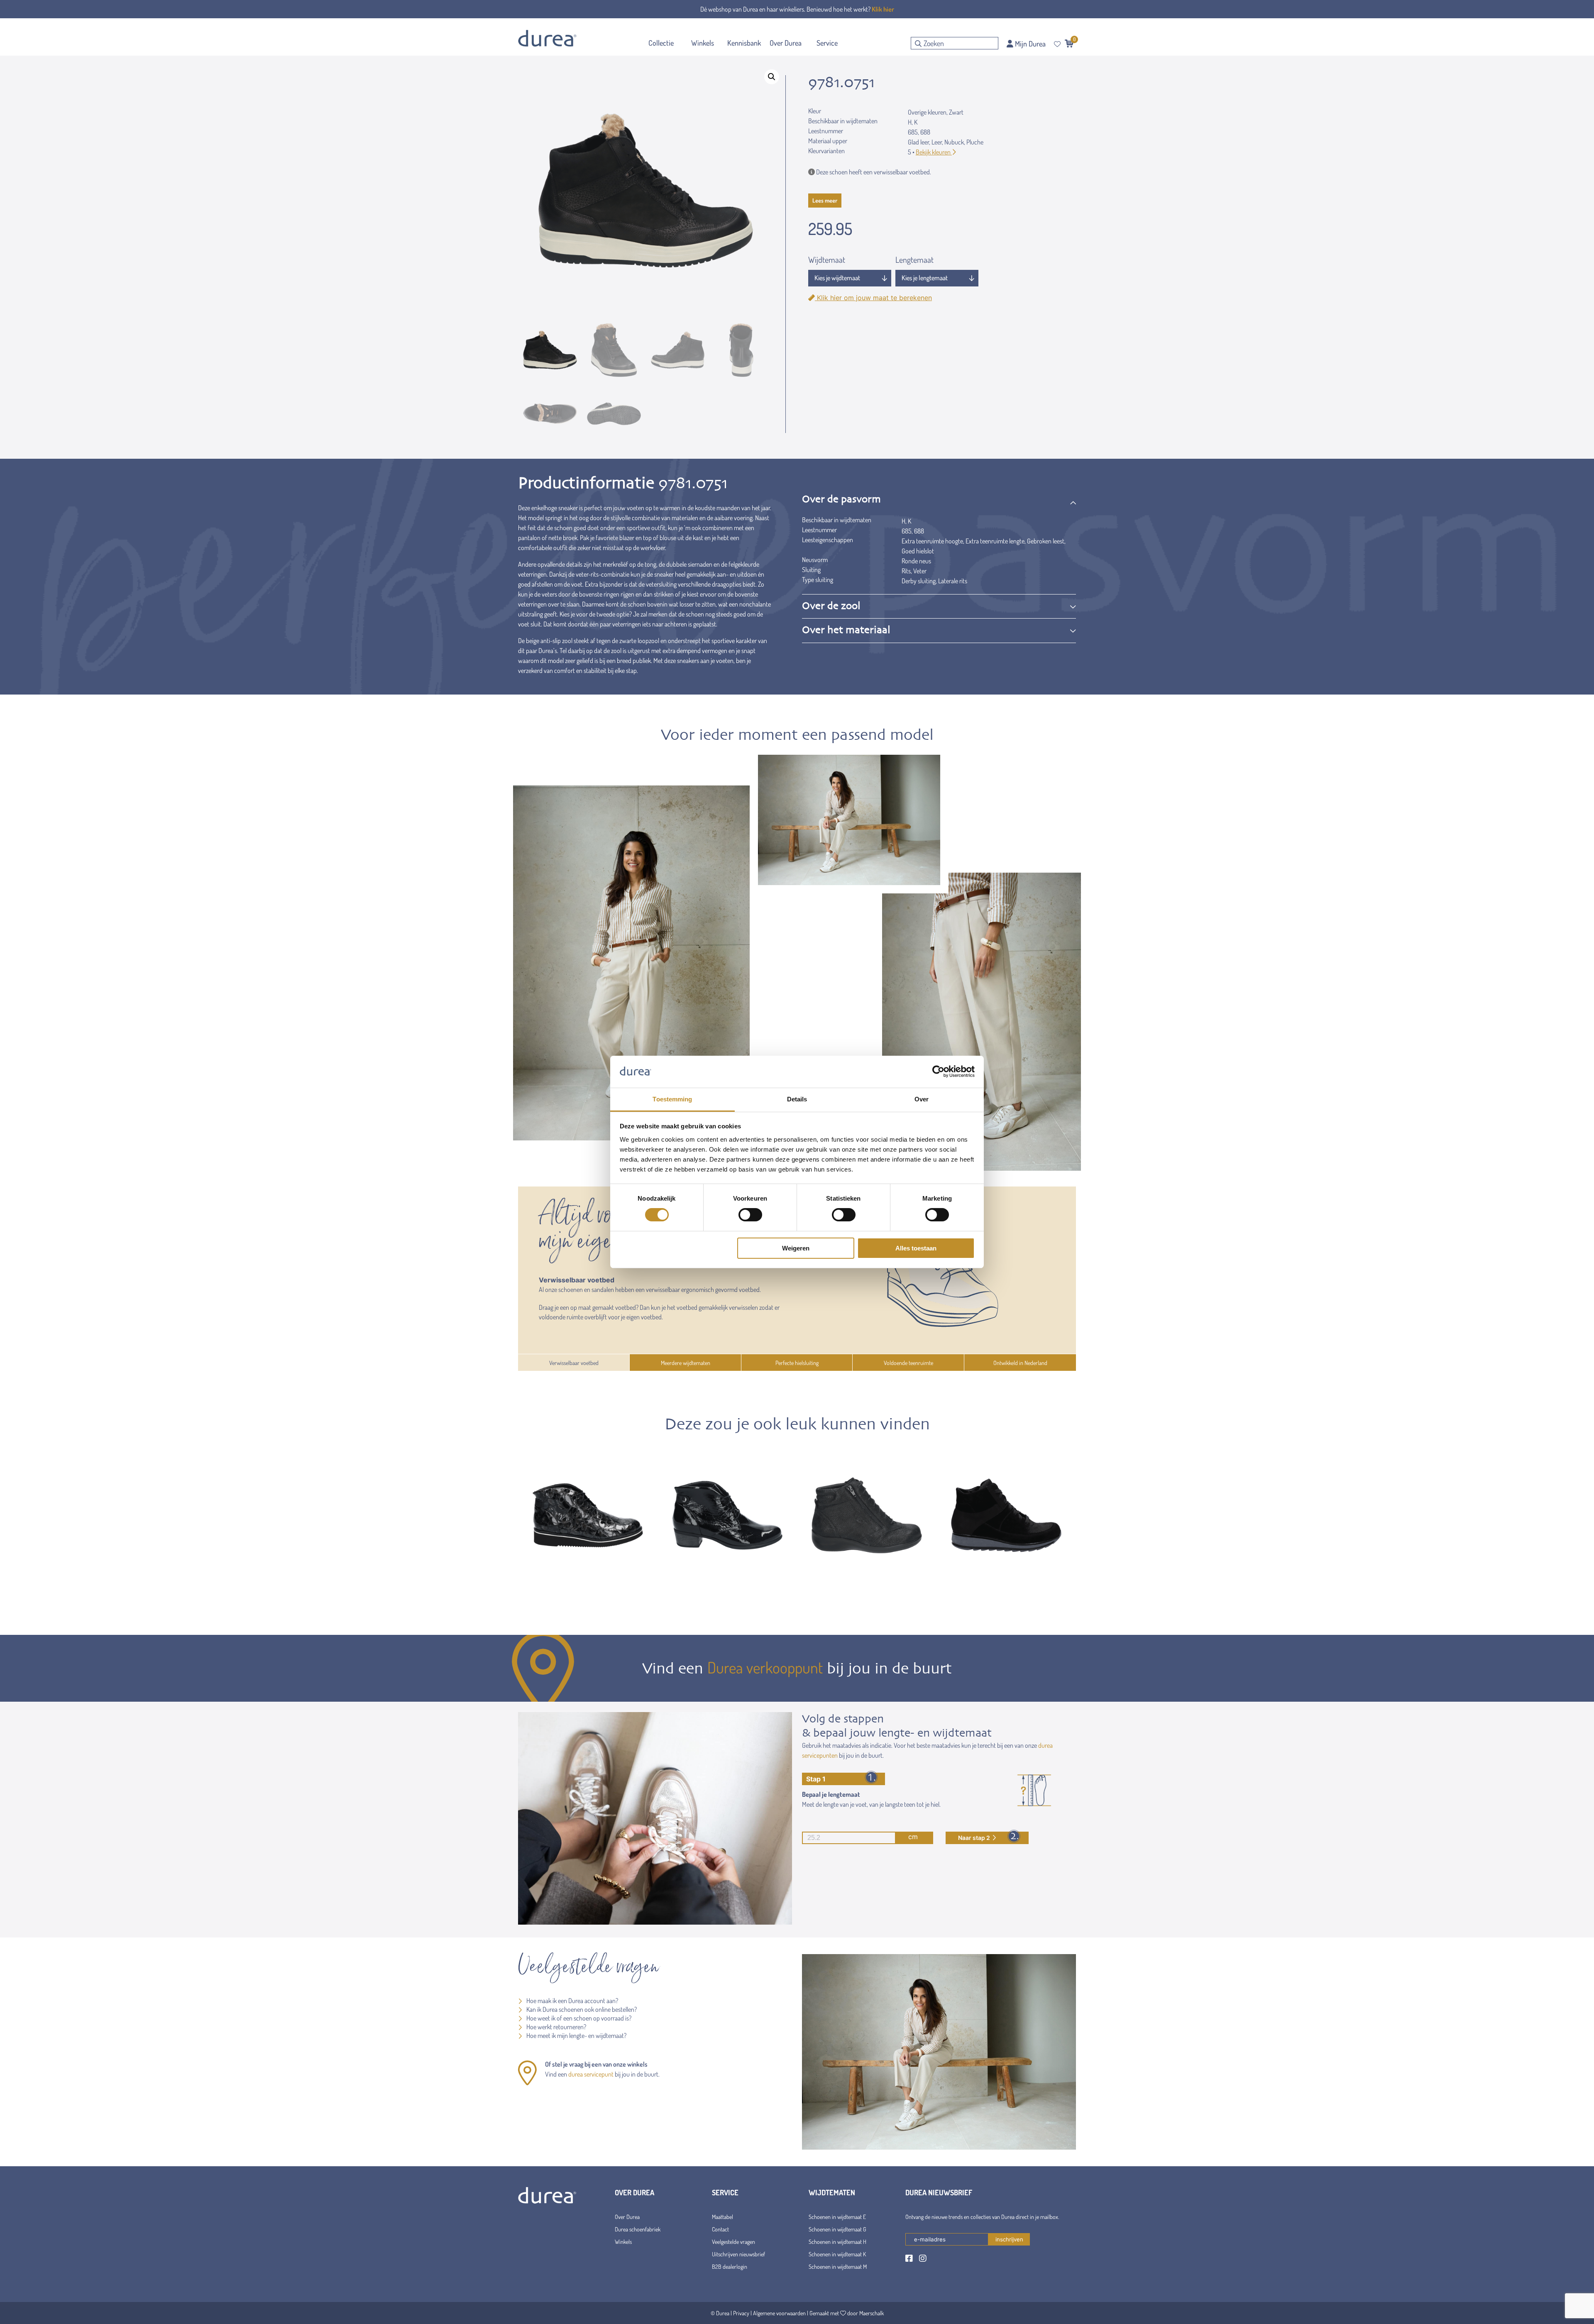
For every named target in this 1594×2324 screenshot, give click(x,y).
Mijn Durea (1029, 44)
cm (913, 1837)
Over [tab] (922, 1099)
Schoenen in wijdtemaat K (837, 2254)
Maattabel (722, 2217)
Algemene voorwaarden (779, 2313)
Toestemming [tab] (672, 1099)
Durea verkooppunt (765, 1667)
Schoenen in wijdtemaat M (838, 2267)
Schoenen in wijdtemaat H (837, 2242)
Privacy (741, 2313)
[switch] (750, 1215)
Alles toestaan (916, 1248)
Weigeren (796, 1248)
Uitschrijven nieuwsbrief (738, 2254)
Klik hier (883, 9)
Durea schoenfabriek (638, 2229)
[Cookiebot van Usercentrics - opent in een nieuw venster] (938, 1071)
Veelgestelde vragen (733, 2242)
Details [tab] (797, 1099)
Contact (720, 2229)
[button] (772, 77)
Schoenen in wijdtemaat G (837, 2229)
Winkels (623, 2242)
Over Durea (627, 2217)
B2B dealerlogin (730, 2267)
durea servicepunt (591, 2074)
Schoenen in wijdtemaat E (837, 2217)
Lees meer (825, 200)
